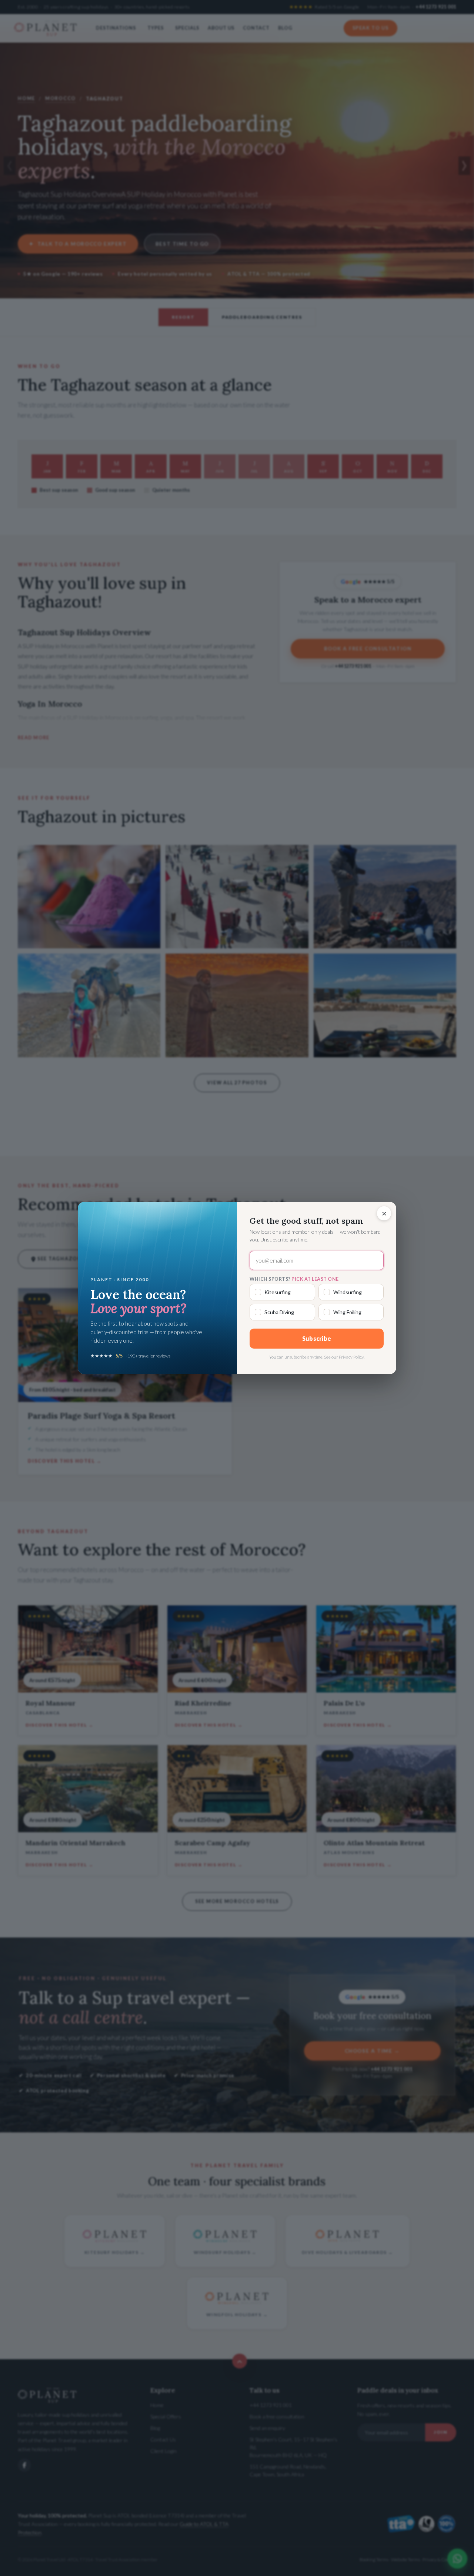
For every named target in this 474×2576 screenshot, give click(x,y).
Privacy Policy (351, 1357)
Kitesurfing (278, 1292)
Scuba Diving (279, 1312)
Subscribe (317, 1338)
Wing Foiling (347, 1312)
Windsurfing (348, 1292)
